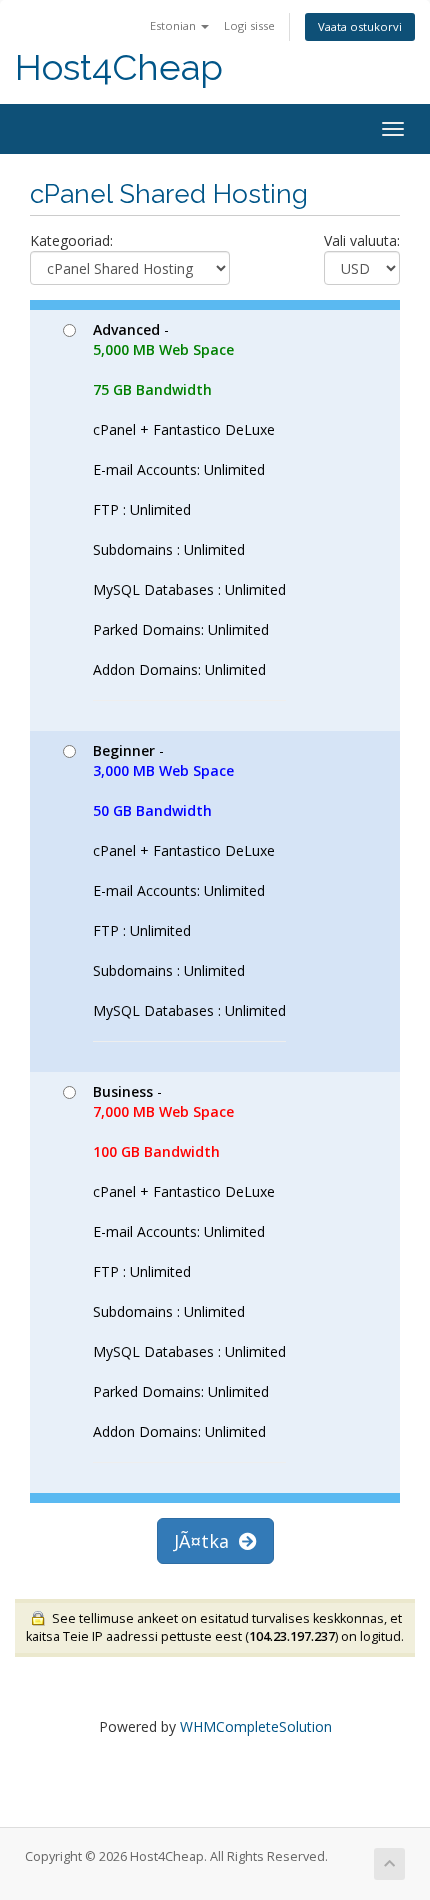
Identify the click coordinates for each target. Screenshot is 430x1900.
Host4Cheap (119, 67)
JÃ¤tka (206, 1541)
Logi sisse (249, 25)
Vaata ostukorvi (360, 26)
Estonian (174, 25)
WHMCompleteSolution (256, 1726)
